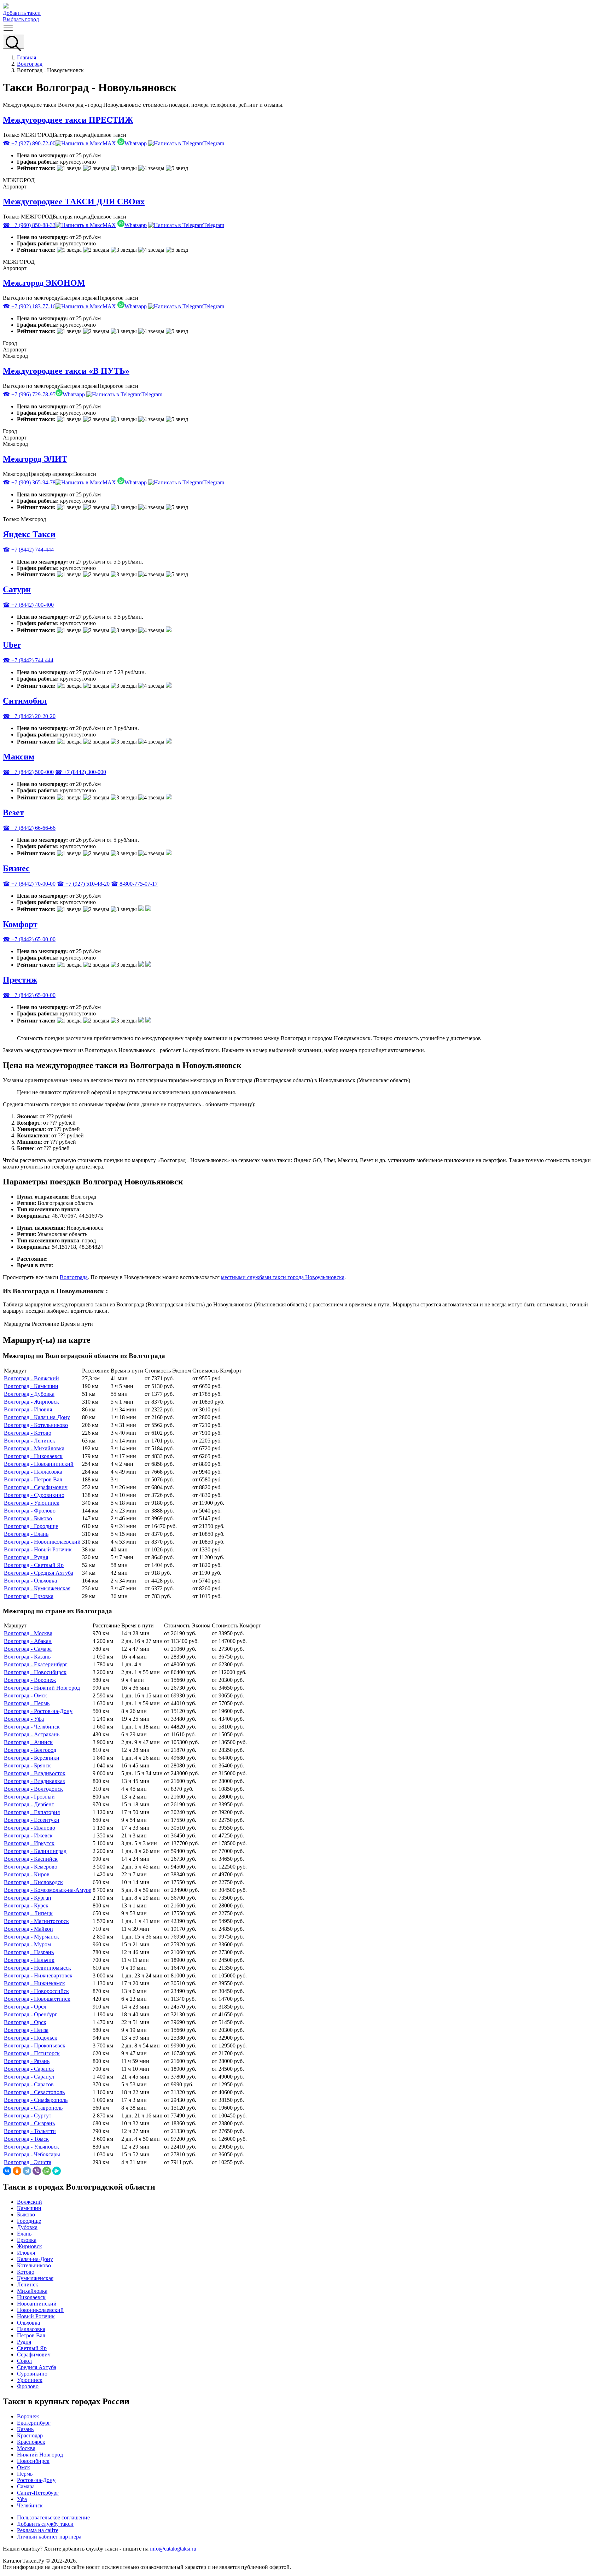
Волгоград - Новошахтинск (37, 1999)
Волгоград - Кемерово (31, 1867)
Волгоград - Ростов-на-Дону (38, 1711)
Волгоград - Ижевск (28, 1835)
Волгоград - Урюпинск (32, 1503)
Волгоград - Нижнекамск (34, 1983)
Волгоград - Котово (28, 1433)
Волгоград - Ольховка (30, 1581)
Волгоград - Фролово (30, 1511)
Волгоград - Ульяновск (31, 2147)
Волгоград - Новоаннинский (39, 1464)
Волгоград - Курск (26, 1905)
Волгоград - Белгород (30, 1750)
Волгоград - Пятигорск (32, 2053)
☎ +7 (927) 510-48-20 (83, 884)
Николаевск (31, 2297)
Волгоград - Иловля (28, 1409)
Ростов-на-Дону (36, 2480)
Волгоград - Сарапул (29, 2077)
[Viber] (37, 2171)
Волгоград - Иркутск (29, 1843)
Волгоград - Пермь (27, 1703)
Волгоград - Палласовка (33, 1472)
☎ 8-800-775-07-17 (134, 884)
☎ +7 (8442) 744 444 (28, 660)
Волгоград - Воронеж (30, 1680)
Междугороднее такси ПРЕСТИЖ (68, 120)
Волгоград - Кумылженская (37, 1588)
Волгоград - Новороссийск (36, 1991)
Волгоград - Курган (28, 1898)
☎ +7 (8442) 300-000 (81, 772)
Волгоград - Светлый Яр (34, 1565)
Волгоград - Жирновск (31, 1402)
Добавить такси (22, 13)
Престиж (20, 980)
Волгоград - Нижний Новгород (42, 1688)
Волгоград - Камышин (31, 1386)
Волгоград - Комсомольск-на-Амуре (48, 1890)
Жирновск (30, 2246)
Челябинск (30, 2505)
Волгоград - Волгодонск (33, 1789)
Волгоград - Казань (27, 1657)
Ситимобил (25, 701)
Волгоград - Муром (27, 1944)
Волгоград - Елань (26, 1534)
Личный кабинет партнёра (49, 2537)
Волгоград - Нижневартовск (38, 1975)
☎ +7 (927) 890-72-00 (29, 143)
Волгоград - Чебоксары (32, 2154)
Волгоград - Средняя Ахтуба (39, 1573)
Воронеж (28, 2416)
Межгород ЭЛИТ (35, 459)
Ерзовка (27, 2240)
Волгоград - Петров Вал (33, 1479)
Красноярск (31, 2442)
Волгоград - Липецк (28, 1913)
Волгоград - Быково (28, 1518)
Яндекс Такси (29, 534)
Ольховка (28, 2323)
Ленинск (28, 2284)
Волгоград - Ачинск (28, 1742)
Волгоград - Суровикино (34, 1495)
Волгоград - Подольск (31, 2038)
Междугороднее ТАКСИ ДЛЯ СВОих (74, 202)
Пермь (25, 2474)
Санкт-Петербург (38, 2493)
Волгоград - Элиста (28, 2162)
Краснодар (30, 2435)
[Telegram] (27, 2171)
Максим (19, 757)
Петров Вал (31, 2335)
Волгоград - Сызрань (29, 2123)
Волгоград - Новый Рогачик (38, 1549)
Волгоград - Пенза (26, 2030)
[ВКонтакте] (7, 2171)
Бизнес (16, 868)
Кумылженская (35, 2278)
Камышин (29, 2208)
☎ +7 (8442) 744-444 (28, 550)
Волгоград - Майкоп (28, 1929)
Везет (13, 812)
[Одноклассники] (17, 2171)
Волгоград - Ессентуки (32, 1820)
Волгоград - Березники (32, 1758)
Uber (12, 645)
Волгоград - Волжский (31, 1378)
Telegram (214, 143)
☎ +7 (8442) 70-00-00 (29, 884)
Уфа (22, 2499)
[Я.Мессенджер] (57, 2171)
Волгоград (30, 64)
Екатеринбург (34, 2423)
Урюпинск (30, 2380)
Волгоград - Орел (25, 2007)
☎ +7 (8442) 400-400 (28, 605)
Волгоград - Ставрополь (33, 2108)
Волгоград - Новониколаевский (42, 1542)
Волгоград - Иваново (30, 1828)
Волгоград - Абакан (28, 1641)
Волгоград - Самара (28, 1649)
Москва (26, 2448)
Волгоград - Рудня (26, 1557)
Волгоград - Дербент (29, 1804)
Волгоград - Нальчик (29, 1960)
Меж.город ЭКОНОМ (44, 283)
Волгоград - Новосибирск (35, 1672)
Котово (26, 2272)
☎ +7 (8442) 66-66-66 (29, 828)
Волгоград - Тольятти (30, 2131)
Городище (29, 2221)
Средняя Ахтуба (37, 2367)
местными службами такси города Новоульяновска (283, 1277)
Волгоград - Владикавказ (34, 1781)
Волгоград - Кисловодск (33, 1882)
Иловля (26, 2253)
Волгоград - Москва (28, 1633)
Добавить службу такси (45, 2524)
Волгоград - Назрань (29, 1952)
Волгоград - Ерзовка (29, 1596)
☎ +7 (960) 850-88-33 (29, 225)
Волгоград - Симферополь (36, 2100)
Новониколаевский (40, 2310)
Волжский (30, 2202)
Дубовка (27, 2227)
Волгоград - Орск (25, 2022)
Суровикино (32, 2374)
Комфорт (20, 924)
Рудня (24, 2342)
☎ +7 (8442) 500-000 (28, 772)
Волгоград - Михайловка (34, 1448)
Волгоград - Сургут (28, 2115)
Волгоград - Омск (25, 1695)
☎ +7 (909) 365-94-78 (29, 482)
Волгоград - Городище (31, 1526)
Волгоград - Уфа (24, 1719)
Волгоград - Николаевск (33, 1456)
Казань (25, 2429)
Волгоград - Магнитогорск (36, 1921)
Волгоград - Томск (26, 2139)
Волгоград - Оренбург (31, 2014)
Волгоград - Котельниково (36, 1425)
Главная (27, 57)
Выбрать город (21, 19)
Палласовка (31, 2329)
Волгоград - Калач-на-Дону (37, 1417)
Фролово (28, 2386)
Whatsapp (136, 143)
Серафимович (34, 2354)
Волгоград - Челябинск (32, 1727)
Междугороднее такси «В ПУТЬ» (66, 371)
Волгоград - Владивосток (35, 1773)
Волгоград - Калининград (35, 1851)
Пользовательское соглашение (53, 2517)
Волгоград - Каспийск (31, 1859)
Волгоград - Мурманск (31, 1937)
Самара (26, 2486)
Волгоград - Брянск (27, 1765)
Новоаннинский (37, 2304)
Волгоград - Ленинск (30, 1441)
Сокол (24, 2361)
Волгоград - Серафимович (36, 1487)
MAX (109, 143)
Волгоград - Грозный (29, 1797)
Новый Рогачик (36, 2316)
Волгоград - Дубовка (29, 1394)
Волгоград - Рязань (27, 2061)
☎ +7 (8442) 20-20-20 (29, 716)
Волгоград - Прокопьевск (35, 2045)
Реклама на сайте (38, 2530)
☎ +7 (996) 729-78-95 (29, 394)
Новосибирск (33, 2461)
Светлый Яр (32, 2348)
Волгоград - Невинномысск (37, 1968)
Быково (26, 2214)
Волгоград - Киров (27, 1874)
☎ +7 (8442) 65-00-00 (29, 939)
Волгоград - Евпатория (32, 1812)
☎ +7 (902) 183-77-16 (29, 306)
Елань (24, 2234)
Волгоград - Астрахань (32, 1734)
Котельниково (34, 2265)
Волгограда (74, 1277)
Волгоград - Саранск (29, 2069)
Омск (24, 2467)
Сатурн (17, 589)
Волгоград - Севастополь (34, 2092)
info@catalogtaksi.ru (173, 2549)
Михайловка (32, 2291)
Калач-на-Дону (35, 2259)
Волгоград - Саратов (29, 2084)
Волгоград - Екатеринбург (36, 1664)
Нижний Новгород (40, 2455)
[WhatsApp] (47, 2171)
